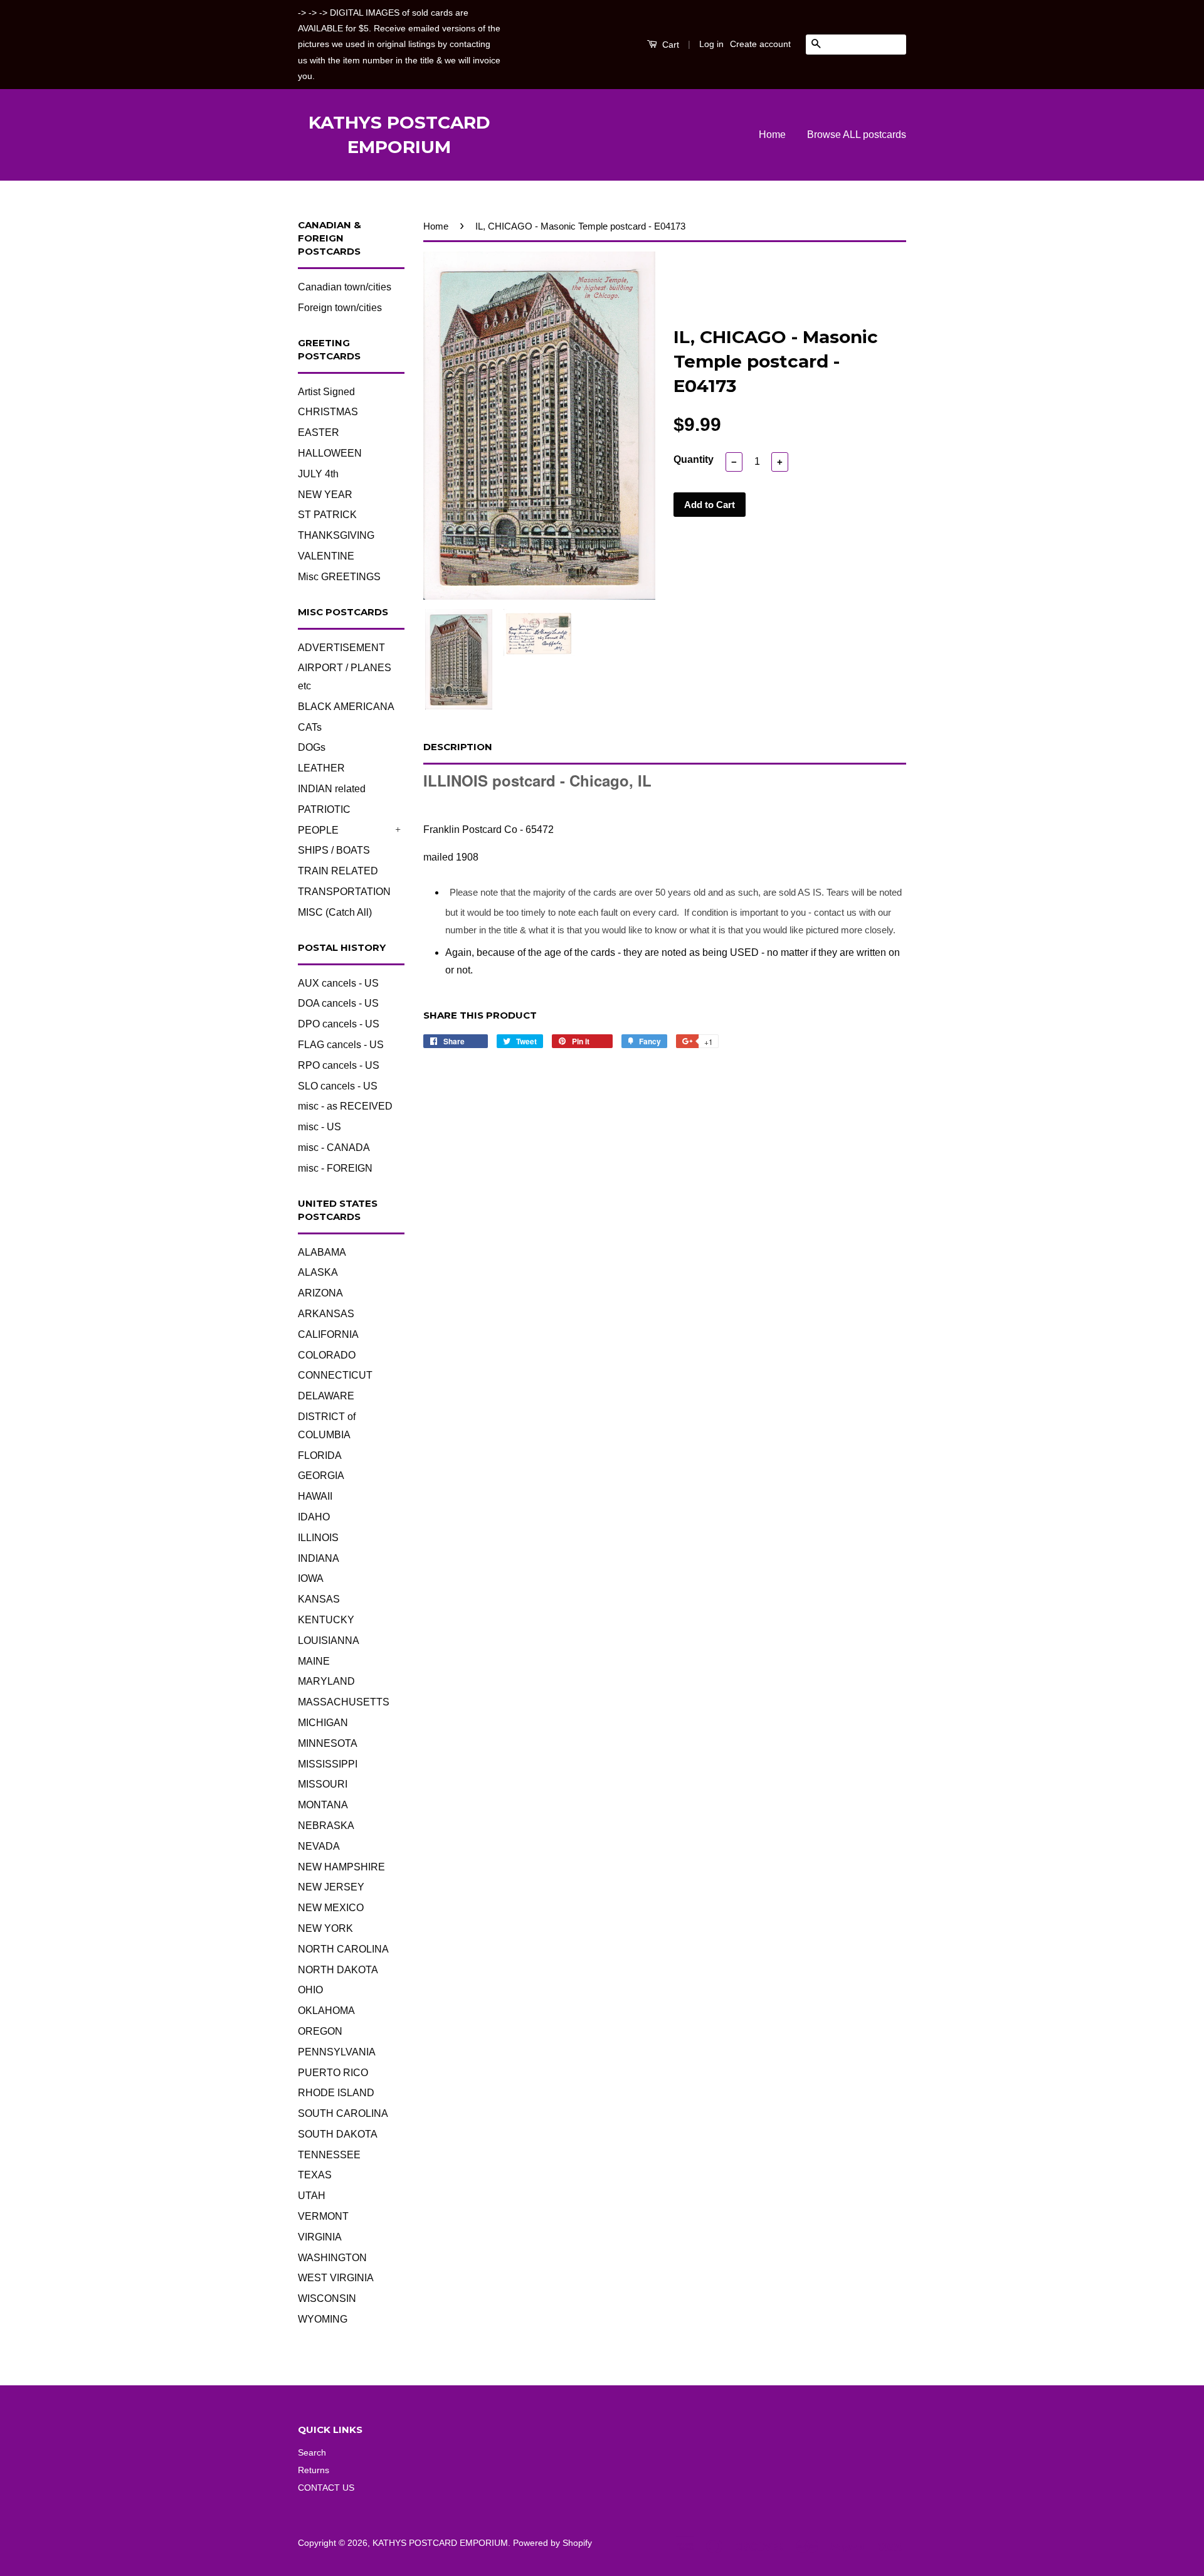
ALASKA (318, 1272)
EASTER (319, 432)
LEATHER (321, 768)
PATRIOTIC (324, 809)
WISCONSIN (327, 2298)
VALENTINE (326, 556)
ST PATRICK (327, 515)
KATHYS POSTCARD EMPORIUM (399, 135)
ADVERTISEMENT (341, 648)
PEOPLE (318, 830)
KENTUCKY (326, 1620)
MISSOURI (323, 1784)
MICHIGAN (323, 1723)
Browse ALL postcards (857, 135)
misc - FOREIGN (335, 1168)
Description (458, 747)
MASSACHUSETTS (344, 1702)
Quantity (694, 459)
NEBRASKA (326, 1826)
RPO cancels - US (339, 1065)
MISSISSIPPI (328, 1764)
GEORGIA (321, 1476)
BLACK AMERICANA (346, 707)
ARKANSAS (326, 1314)
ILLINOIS (318, 1538)
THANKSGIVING (336, 535)
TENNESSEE (329, 2155)
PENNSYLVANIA (337, 2052)
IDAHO (314, 1517)
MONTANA (323, 1805)
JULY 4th (318, 474)
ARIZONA (320, 1293)
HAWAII (315, 1496)
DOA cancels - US (338, 1003)
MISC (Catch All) (335, 912)
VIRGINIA (320, 2237)
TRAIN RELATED (338, 871)
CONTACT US (326, 2488)
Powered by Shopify (552, 2543)
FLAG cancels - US (341, 1045)
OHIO (310, 1990)
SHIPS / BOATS (334, 850)
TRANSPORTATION (344, 892)
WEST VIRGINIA (336, 2278)
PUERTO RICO (333, 2073)
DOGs (312, 747)
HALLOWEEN (330, 453)
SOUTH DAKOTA (338, 2134)
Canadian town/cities (345, 287)
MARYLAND (326, 1681)
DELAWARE (326, 1396)
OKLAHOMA (326, 2011)
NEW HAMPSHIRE (341, 1867)
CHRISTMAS (328, 412)
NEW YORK (325, 1928)
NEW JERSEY (331, 1887)
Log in (711, 44)
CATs (310, 727)
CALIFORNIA (328, 1334)
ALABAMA (322, 1252)
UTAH (312, 2196)
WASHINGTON (332, 2258)
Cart (669, 45)
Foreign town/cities (340, 308)
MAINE (314, 1661)
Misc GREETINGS (339, 577)
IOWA (311, 1578)
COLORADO (327, 1355)
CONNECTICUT (335, 1375)
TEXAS (315, 2175)
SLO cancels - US (338, 1086)
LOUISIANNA (329, 1640)
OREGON (320, 2031)
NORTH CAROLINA (343, 1949)
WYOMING (323, 2319)
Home (772, 135)
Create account (760, 44)
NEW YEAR (325, 495)
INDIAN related (332, 789)
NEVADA (319, 1846)
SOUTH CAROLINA (343, 2113)
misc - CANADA (334, 1148)
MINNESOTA (328, 1743)
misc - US (319, 1127)
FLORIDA (320, 1455)
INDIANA (319, 1558)
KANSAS (319, 1599)
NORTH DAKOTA (338, 1970)
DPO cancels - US (339, 1024)
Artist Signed (326, 392)
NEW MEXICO (331, 1908)
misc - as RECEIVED (345, 1106)
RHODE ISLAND (336, 2093)
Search (312, 2453)
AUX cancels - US (338, 983)
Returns (314, 2470)
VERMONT (323, 2216)
